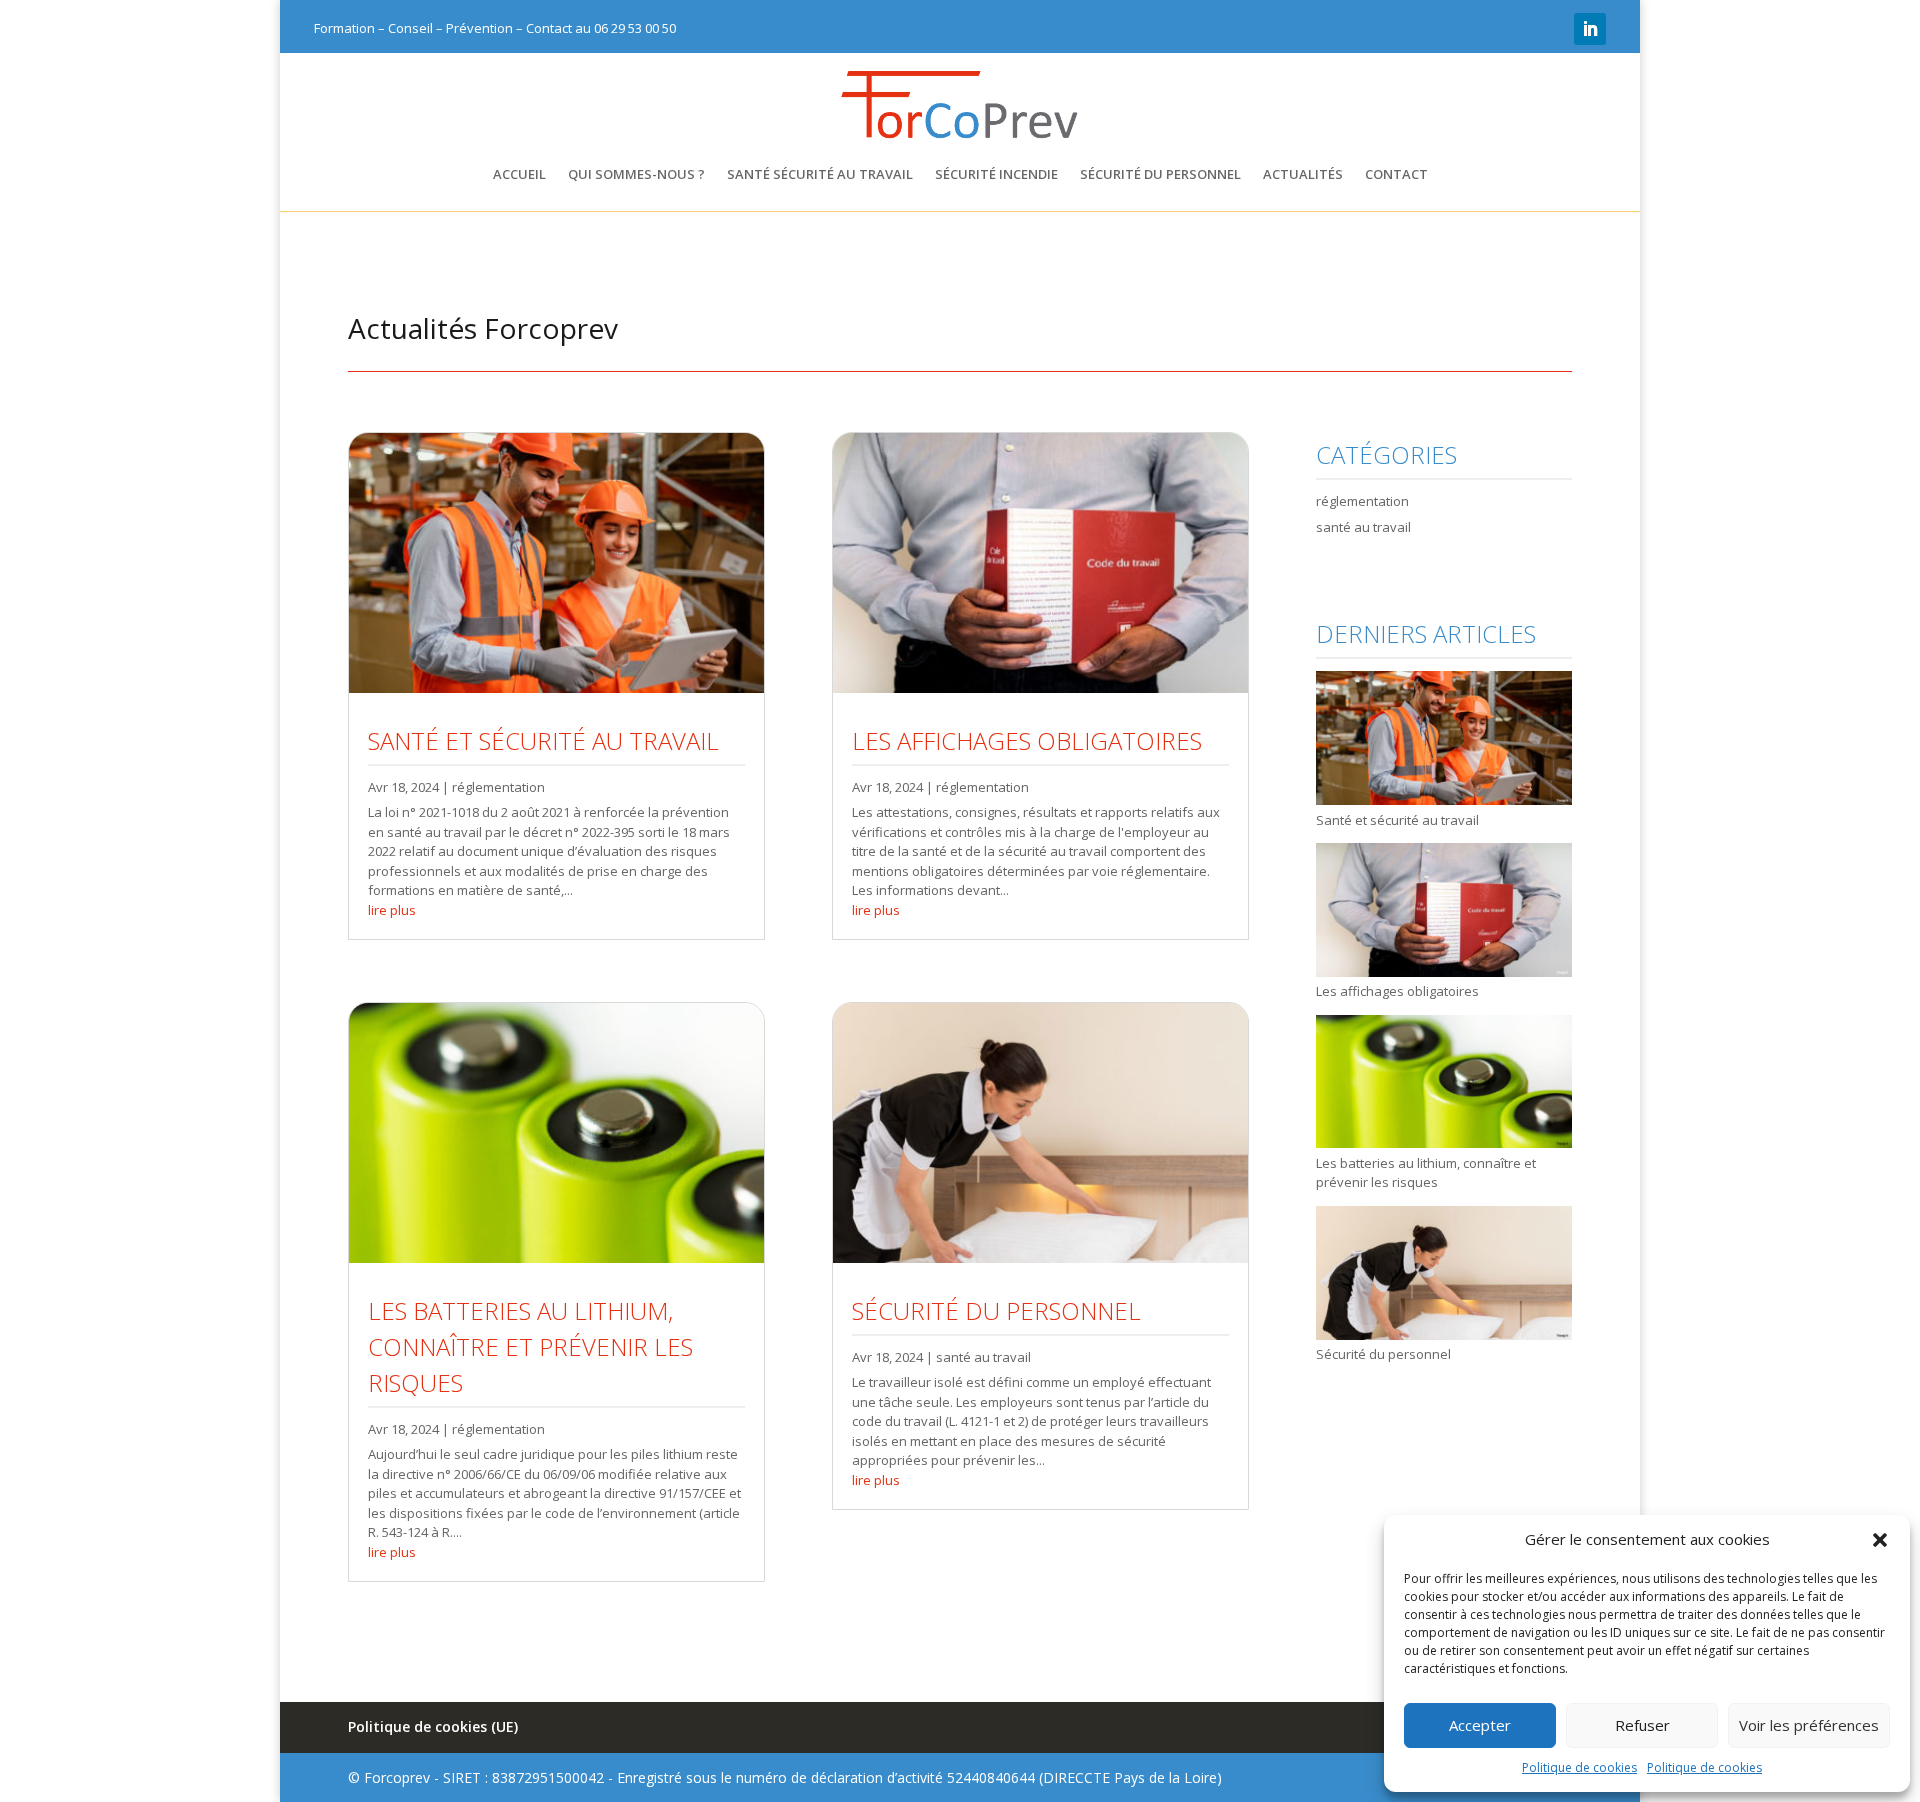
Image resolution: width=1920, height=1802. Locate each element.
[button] (1880, 1540)
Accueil (519, 175)
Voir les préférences (1809, 1725)
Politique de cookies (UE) (433, 1726)
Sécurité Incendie (996, 175)
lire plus (392, 910)
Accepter (1480, 1725)
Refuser (1642, 1725)
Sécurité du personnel (1160, 175)
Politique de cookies (1579, 1767)
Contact (1396, 175)
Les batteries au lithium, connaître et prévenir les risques (530, 1346)
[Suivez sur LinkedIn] (1590, 29)
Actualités (1303, 175)
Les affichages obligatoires (1027, 740)
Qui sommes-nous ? (636, 175)
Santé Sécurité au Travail (820, 175)
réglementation (498, 787)
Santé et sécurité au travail (543, 740)
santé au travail (983, 1357)
